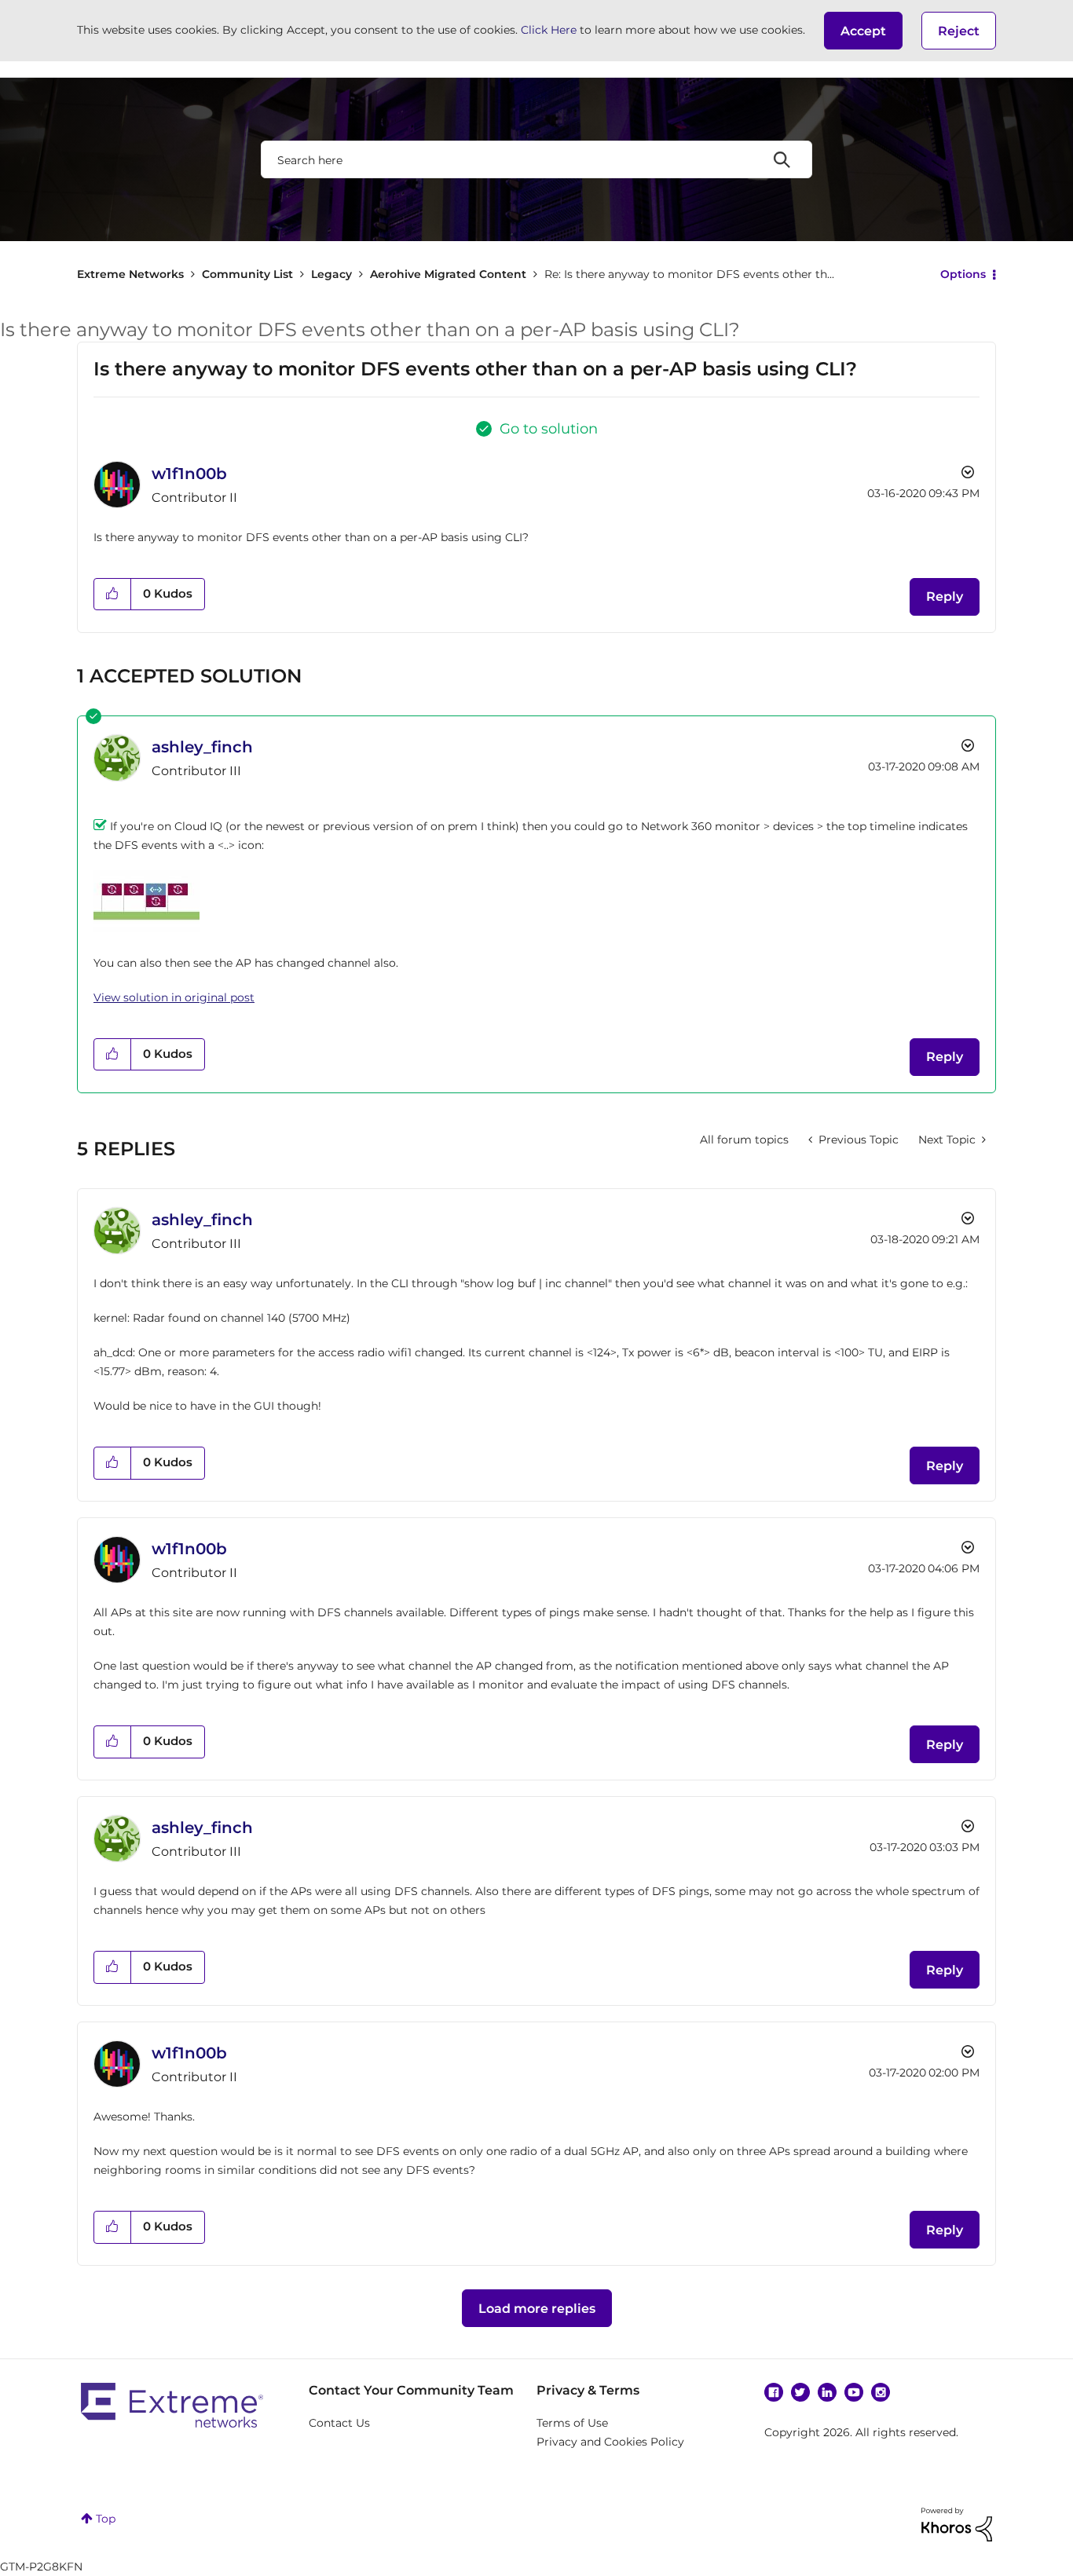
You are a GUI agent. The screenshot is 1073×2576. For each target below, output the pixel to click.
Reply (945, 596)
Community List (247, 274)
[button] (863, 31)
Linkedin (827, 2392)
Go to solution (549, 429)
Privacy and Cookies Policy (610, 2442)
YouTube (854, 2392)
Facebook (774, 2392)
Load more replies (537, 2309)
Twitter (800, 2392)
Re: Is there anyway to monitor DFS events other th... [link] (689, 274)
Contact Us (339, 2423)
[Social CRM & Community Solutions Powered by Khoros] (957, 2523)
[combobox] (536, 159)
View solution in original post (174, 997)
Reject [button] (959, 31)
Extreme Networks (130, 274)
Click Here (549, 30)
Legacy (331, 274)
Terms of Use (572, 2423)
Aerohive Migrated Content (448, 274)
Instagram (881, 2392)
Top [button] (106, 2519)
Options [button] (963, 274)
